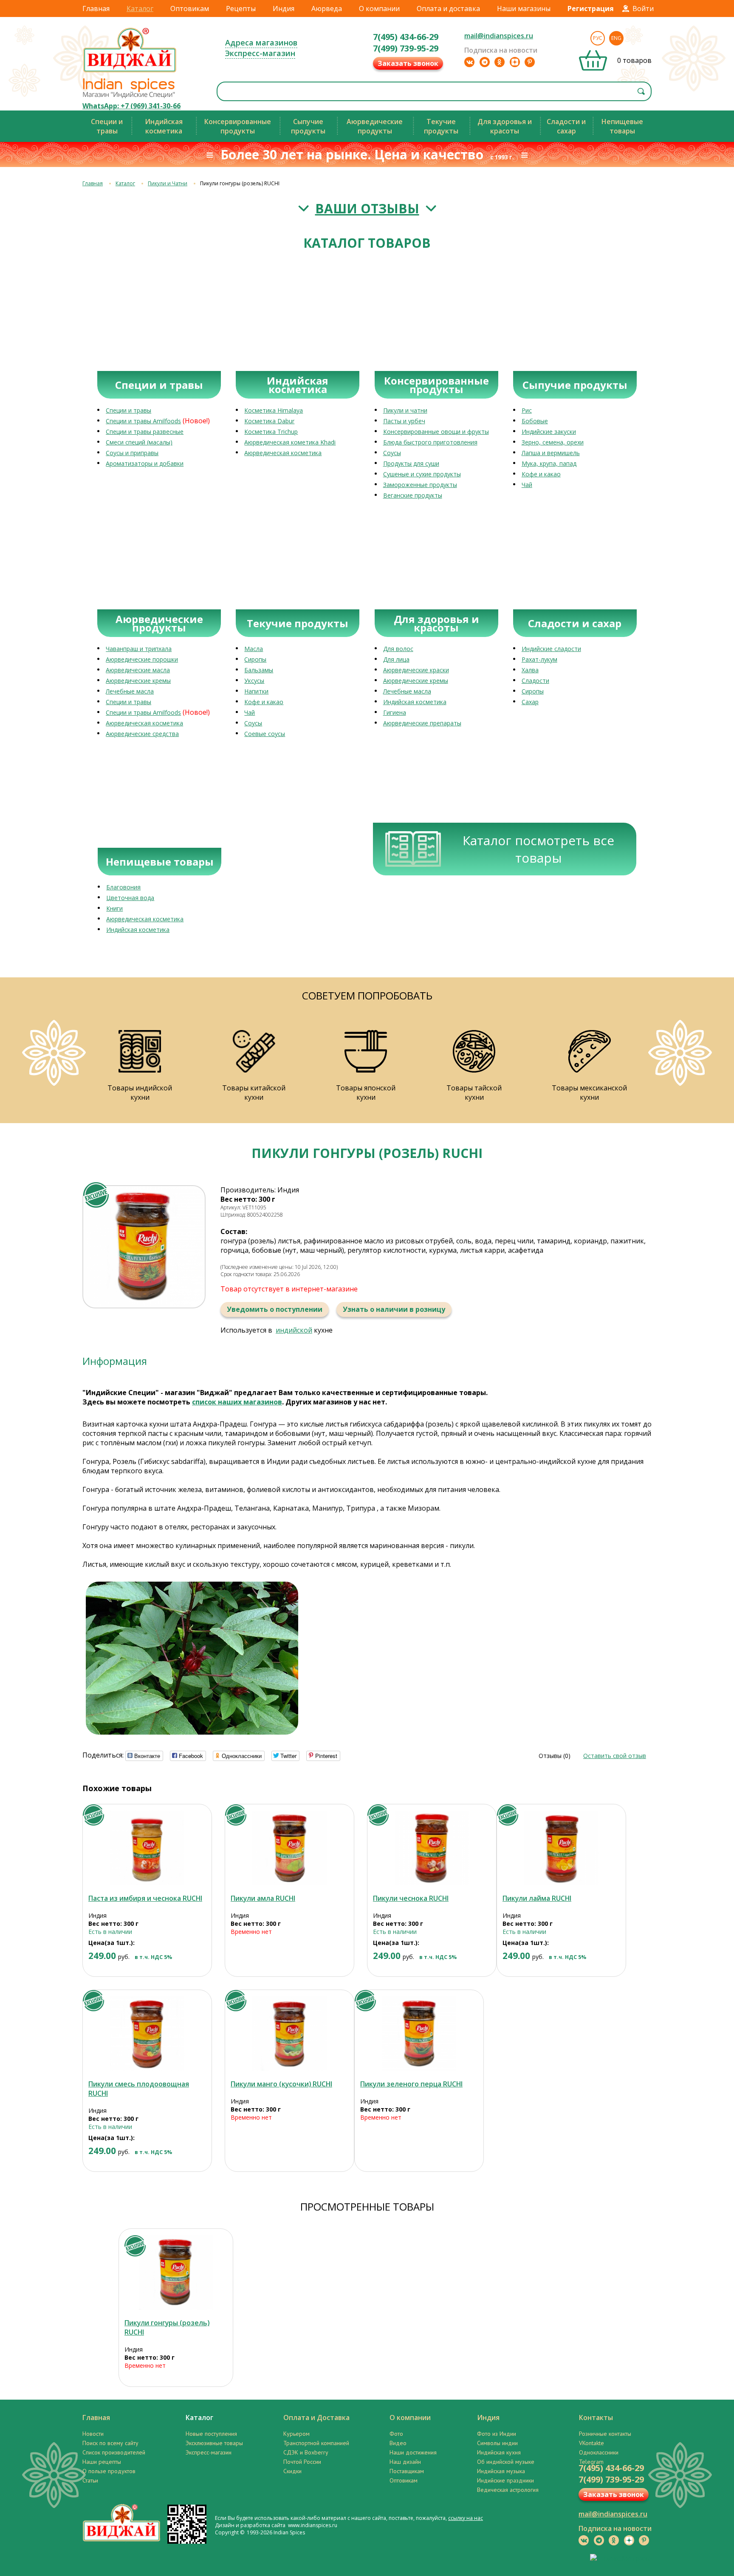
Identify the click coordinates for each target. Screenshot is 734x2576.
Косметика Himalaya (274, 410)
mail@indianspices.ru (499, 36)
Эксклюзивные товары (214, 2443)
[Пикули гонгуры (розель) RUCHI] (176, 2272)
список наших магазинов (237, 1402)
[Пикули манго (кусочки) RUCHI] (289, 2034)
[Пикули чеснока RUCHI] (432, 1848)
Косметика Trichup (271, 432)
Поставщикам (407, 2471)
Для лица (396, 659)
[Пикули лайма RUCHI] (561, 1848)
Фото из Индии (497, 2434)
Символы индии (497, 2443)
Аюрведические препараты (422, 723)
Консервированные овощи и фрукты (436, 432)
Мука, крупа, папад (549, 463)
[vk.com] (469, 62)
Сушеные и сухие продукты (422, 474)
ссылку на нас (466, 2518)
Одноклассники (599, 2452)
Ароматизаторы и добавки (145, 463)
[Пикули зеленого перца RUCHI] (419, 2034)
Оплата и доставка (448, 8)
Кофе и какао (541, 474)
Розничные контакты (605, 2434)
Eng (616, 38)
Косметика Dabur (269, 421)
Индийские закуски (549, 432)
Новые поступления (211, 2434)
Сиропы (255, 659)
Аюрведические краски (416, 670)
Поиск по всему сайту (110, 2443)
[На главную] (130, 72)
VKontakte (591, 2443)
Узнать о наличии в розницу (394, 1309)
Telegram (591, 2462)
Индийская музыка (501, 2471)
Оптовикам (190, 8)
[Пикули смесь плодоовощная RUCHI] (147, 2034)
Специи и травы (128, 410)
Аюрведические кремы (138, 681)
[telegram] (485, 62)
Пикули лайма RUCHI (537, 1898)
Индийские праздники (505, 2480)
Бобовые (535, 421)
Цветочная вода (130, 898)
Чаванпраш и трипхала (139, 649)
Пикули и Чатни (168, 183)
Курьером (296, 2434)
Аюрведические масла (138, 670)
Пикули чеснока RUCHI (411, 1898)
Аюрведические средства (142, 734)
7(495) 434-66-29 (406, 37)
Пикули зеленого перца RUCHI (411, 2084)
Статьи (90, 2480)
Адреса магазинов (261, 42)
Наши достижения (413, 2452)
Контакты (596, 2417)
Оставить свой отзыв (615, 1756)
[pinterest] (530, 62)
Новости (93, 2434)
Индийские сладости (551, 649)
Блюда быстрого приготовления (430, 442)
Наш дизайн (405, 2462)
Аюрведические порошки (142, 659)
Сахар (530, 702)
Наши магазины (524, 8)
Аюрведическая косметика (283, 453)
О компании (379, 8)
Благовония (123, 887)
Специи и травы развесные (145, 432)
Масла (254, 649)
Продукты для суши (411, 463)
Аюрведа (327, 8)
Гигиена (395, 712)
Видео (398, 2443)
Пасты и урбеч (404, 421)
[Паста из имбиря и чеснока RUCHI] (147, 1848)
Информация (115, 1361)
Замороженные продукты (420, 485)
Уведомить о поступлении (275, 1309)
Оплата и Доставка (316, 2417)
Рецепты (241, 8)
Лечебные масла (130, 691)
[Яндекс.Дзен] (515, 62)
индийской (294, 1330)
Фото (396, 2434)
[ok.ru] (500, 62)
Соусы (392, 453)
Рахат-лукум (539, 659)
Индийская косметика (415, 702)
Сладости (535, 681)
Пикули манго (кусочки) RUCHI (281, 2084)
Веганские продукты (413, 495)
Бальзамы (259, 670)
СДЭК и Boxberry (306, 2452)
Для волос (398, 649)
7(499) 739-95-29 (406, 48)
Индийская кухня (499, 2452)
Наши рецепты (102, 2462)
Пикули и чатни (405, 410)
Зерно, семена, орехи (553, 442)
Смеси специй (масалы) (139, 442)
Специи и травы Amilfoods (143, 421)
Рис (527, 410)
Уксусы (254, 681)
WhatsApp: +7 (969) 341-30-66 (131, 106)
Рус (598, 38)
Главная (96, 8)
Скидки (292, 2471)
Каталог (140, 8)
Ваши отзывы (367, 208)
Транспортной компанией (316, 2443)
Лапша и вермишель (551, 453)
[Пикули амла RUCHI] (289, 1848)
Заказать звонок (408, 63)
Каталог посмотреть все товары (538, 849)
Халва (530, 670)
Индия (284, 8)
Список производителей (114, 2452)
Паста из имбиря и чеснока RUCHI (145, 1898)
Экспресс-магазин (260, 53)
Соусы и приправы (132, 453)
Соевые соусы (265, 734)
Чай (527, 485)
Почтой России (302, 2462)
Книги (114, 908)
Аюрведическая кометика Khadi (290, 442)
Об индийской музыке (506, 2462)
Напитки (256, 691)
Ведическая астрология (508, 2490)
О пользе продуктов (109, 2471)
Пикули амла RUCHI (263, 1898)
